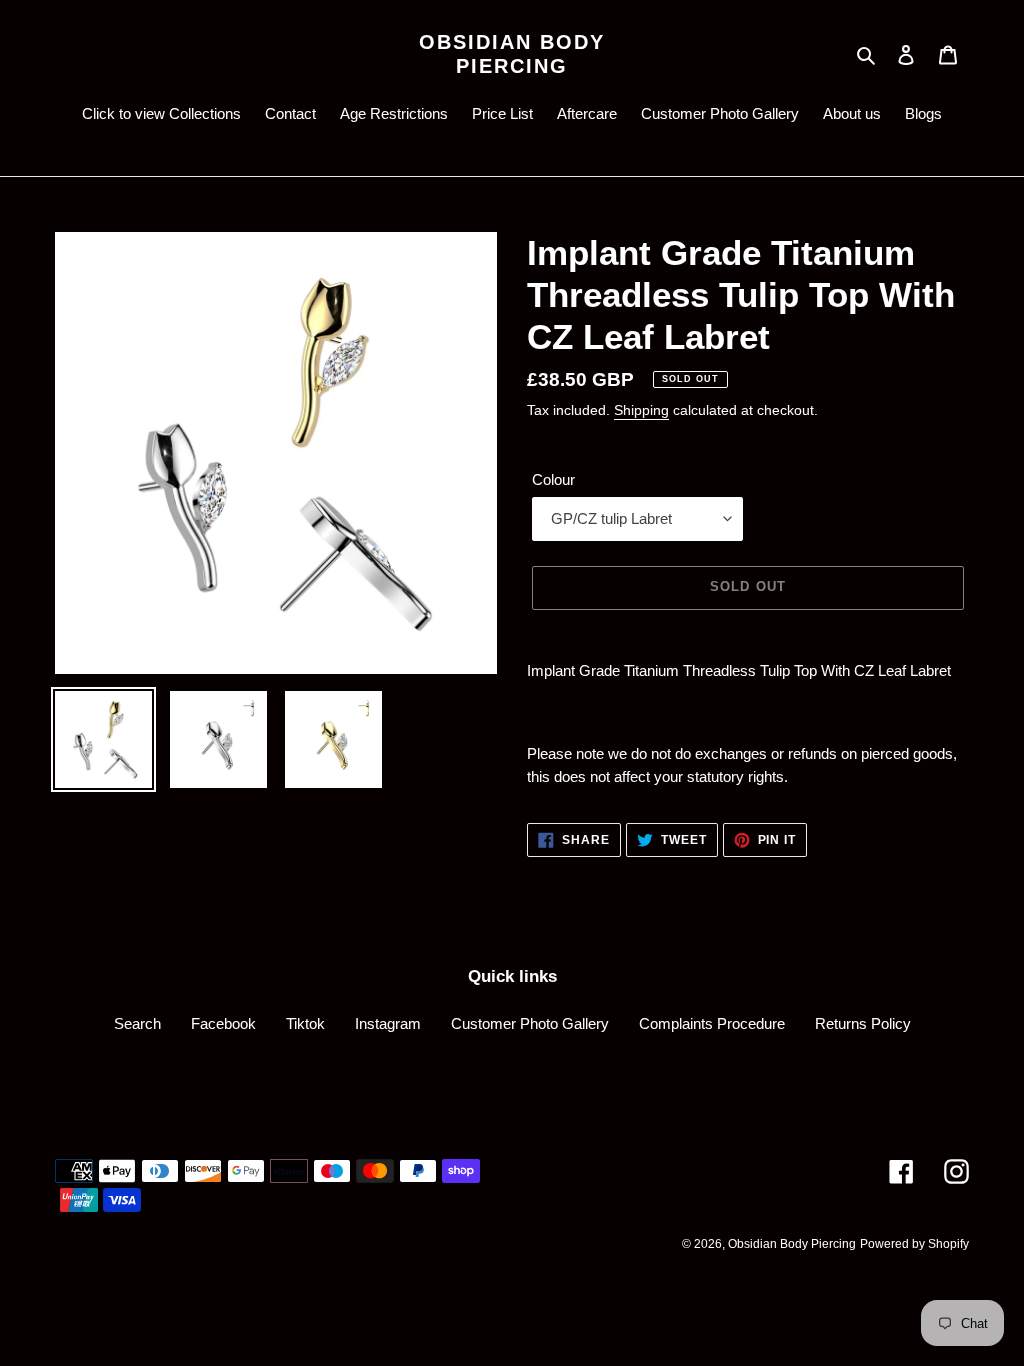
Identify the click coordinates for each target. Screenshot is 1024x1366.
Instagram (388, 1023)
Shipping (641, 410)
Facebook (223, 1023)
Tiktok (305, 1023)
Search (137, 1023)
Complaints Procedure (712, 1023)
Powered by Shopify (914, 1244)
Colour (553, 479)
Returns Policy (863, 1023)
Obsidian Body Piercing (512, 54)
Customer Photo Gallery (530, 1023)
